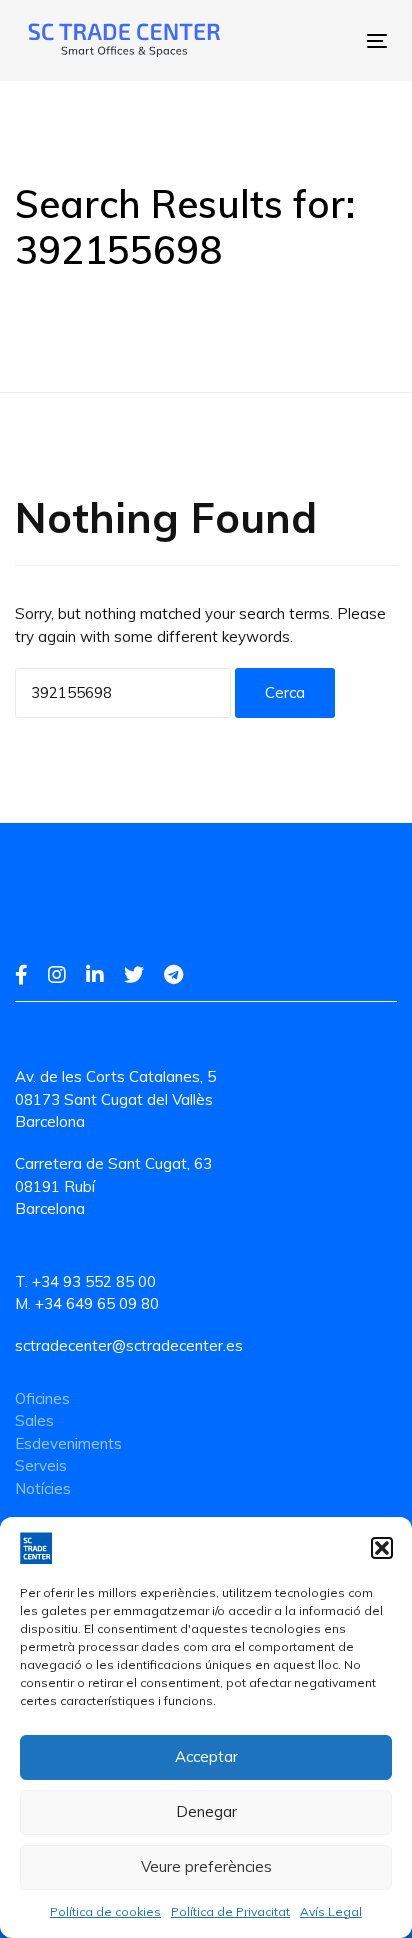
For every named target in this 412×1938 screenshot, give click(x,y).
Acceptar (206, 1756)
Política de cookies (105, 1911)
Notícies (43, 1488)
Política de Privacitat (230, 1911)
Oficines (42, 1398)
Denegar (206, 1811)
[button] (382, 1548)
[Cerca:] (123, 693)
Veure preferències (206, 1866)
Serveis (41, 1465)
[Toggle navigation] (295, 40)
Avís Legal (331, 1911)
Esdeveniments (68, 1443)
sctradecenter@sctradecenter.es (129, 1345)
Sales (34, 1420)
